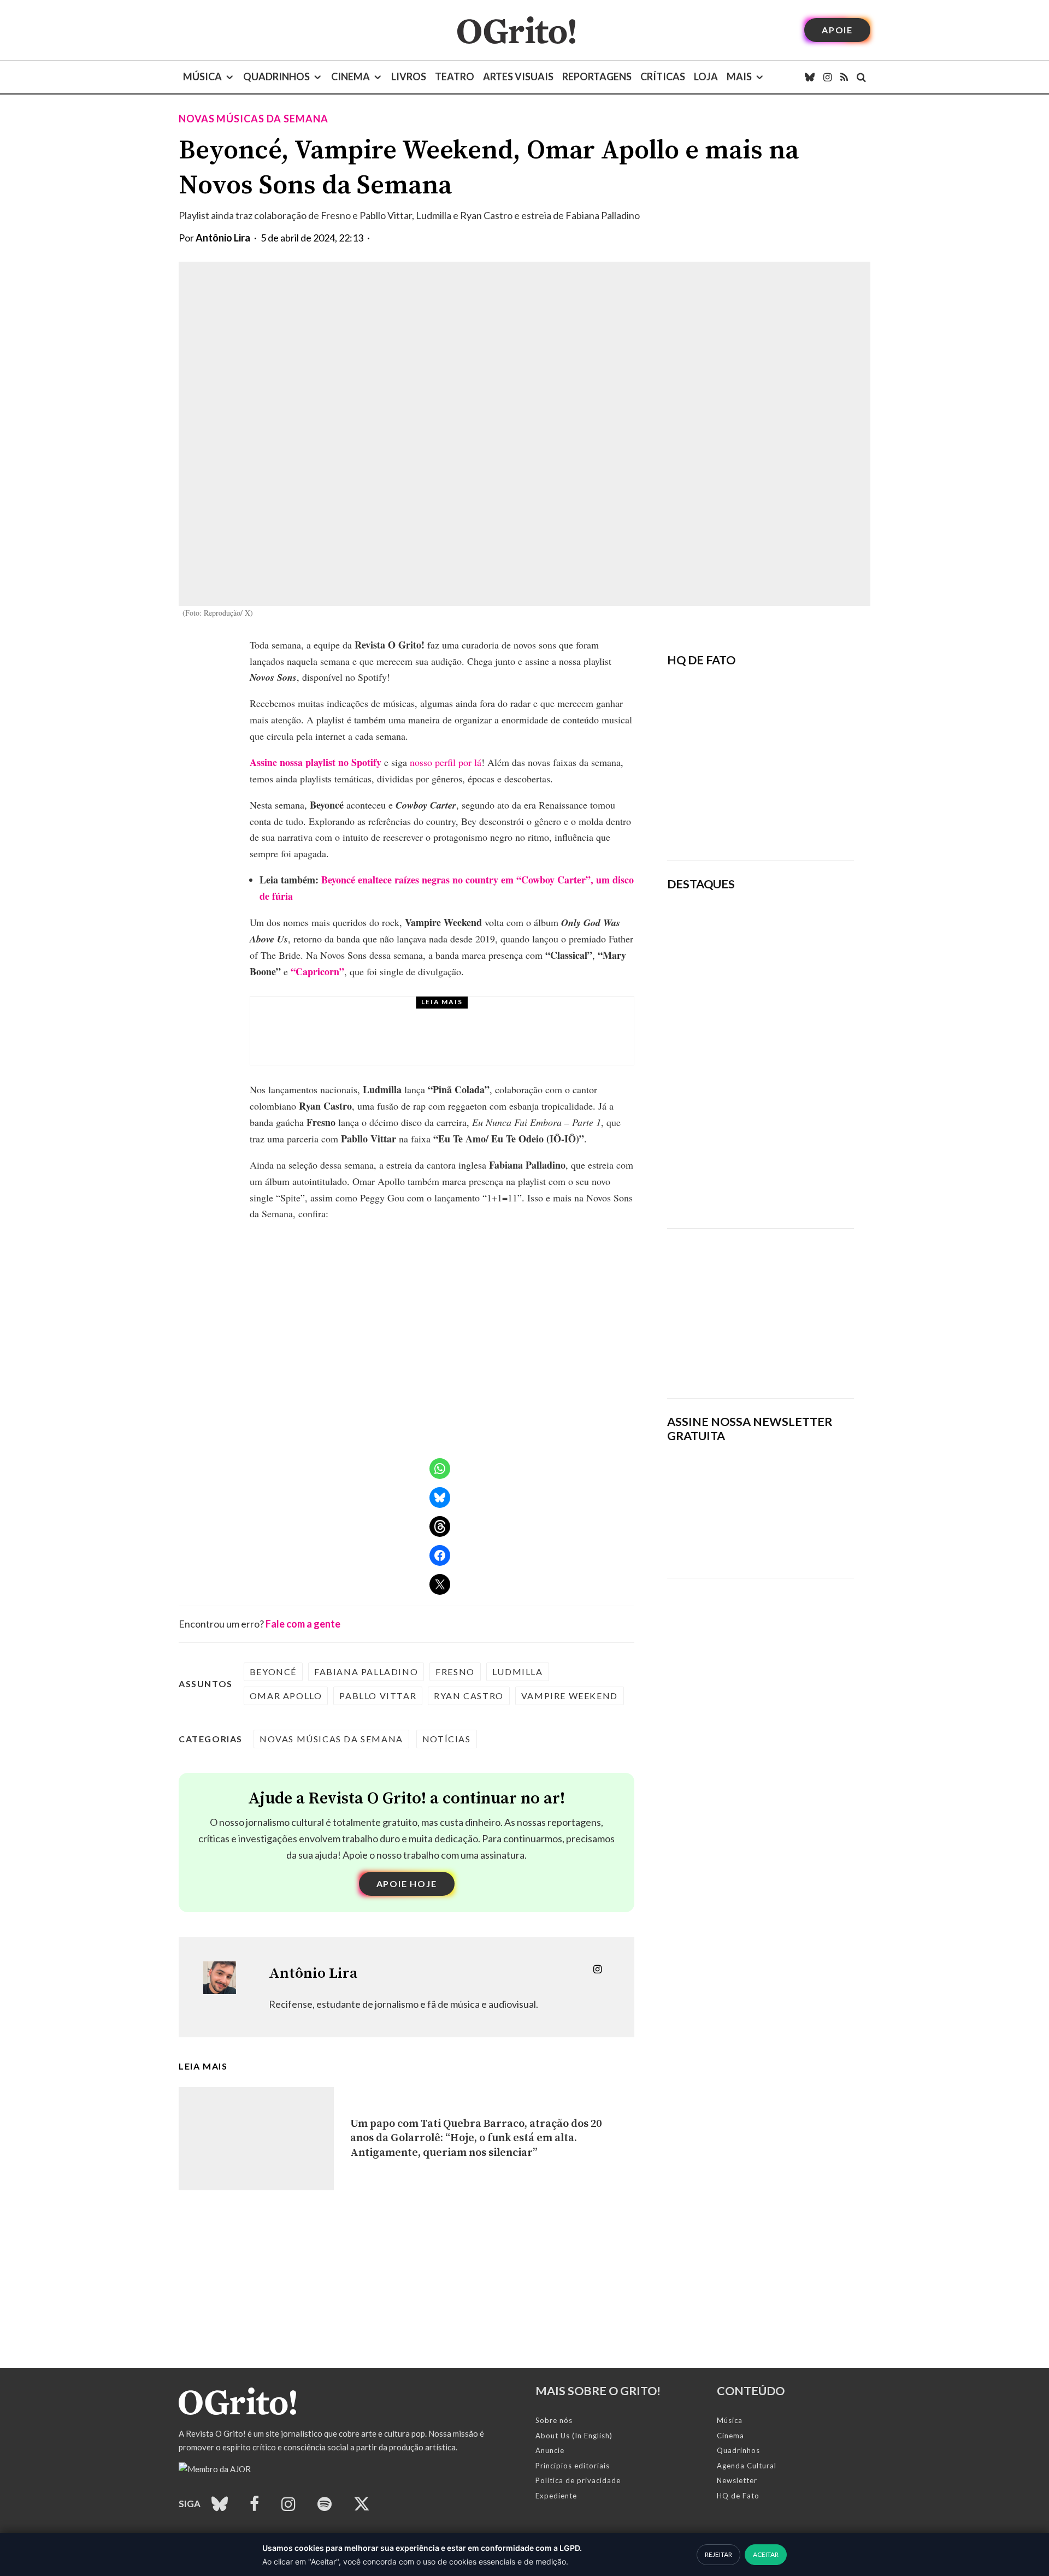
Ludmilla (518, 1672)
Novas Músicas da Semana (254, 119)
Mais (739, 76)
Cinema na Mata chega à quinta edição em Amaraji (795, 1042)
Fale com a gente (303, 1624)
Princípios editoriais (573, 2466)
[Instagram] (827, 77)
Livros (409, 76)
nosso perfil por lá (446, 762)
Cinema (350, 76)
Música (202, 76)
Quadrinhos (276, 76)
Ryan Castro (469, 1696)
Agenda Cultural (747, 2466)
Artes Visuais (518, 76)
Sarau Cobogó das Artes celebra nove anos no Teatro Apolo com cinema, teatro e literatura (792, 1182)
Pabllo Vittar (378, 1696)
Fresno (455, 1672)
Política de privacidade (578, 2480)
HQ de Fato (738, 2496)
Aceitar (766, 2554)
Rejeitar (718, 2554)
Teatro (455, 76)
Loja (706, 76)
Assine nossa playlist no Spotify (316, 762)
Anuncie (550, 2450)
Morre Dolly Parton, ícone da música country (789, 990)
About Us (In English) (574, 2436)
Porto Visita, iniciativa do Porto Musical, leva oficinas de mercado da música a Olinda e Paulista (467, 1041)
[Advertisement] (761, 1305)
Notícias (447, 1739)
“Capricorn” (317, 971)
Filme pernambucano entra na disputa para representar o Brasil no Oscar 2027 (797, 932)
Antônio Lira (223, 238)
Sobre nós (554, 2420)
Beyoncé (273, 1672)
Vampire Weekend (570, 1696)
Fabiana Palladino (366, 1672)
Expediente (556, 2496)
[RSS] (844, 77)
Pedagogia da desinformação (722, 822)
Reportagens (597, 76)
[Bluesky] (810, 77)
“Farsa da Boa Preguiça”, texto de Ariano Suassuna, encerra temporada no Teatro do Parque (795, 1106)
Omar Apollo (286, 1696)
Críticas (663, 76)
